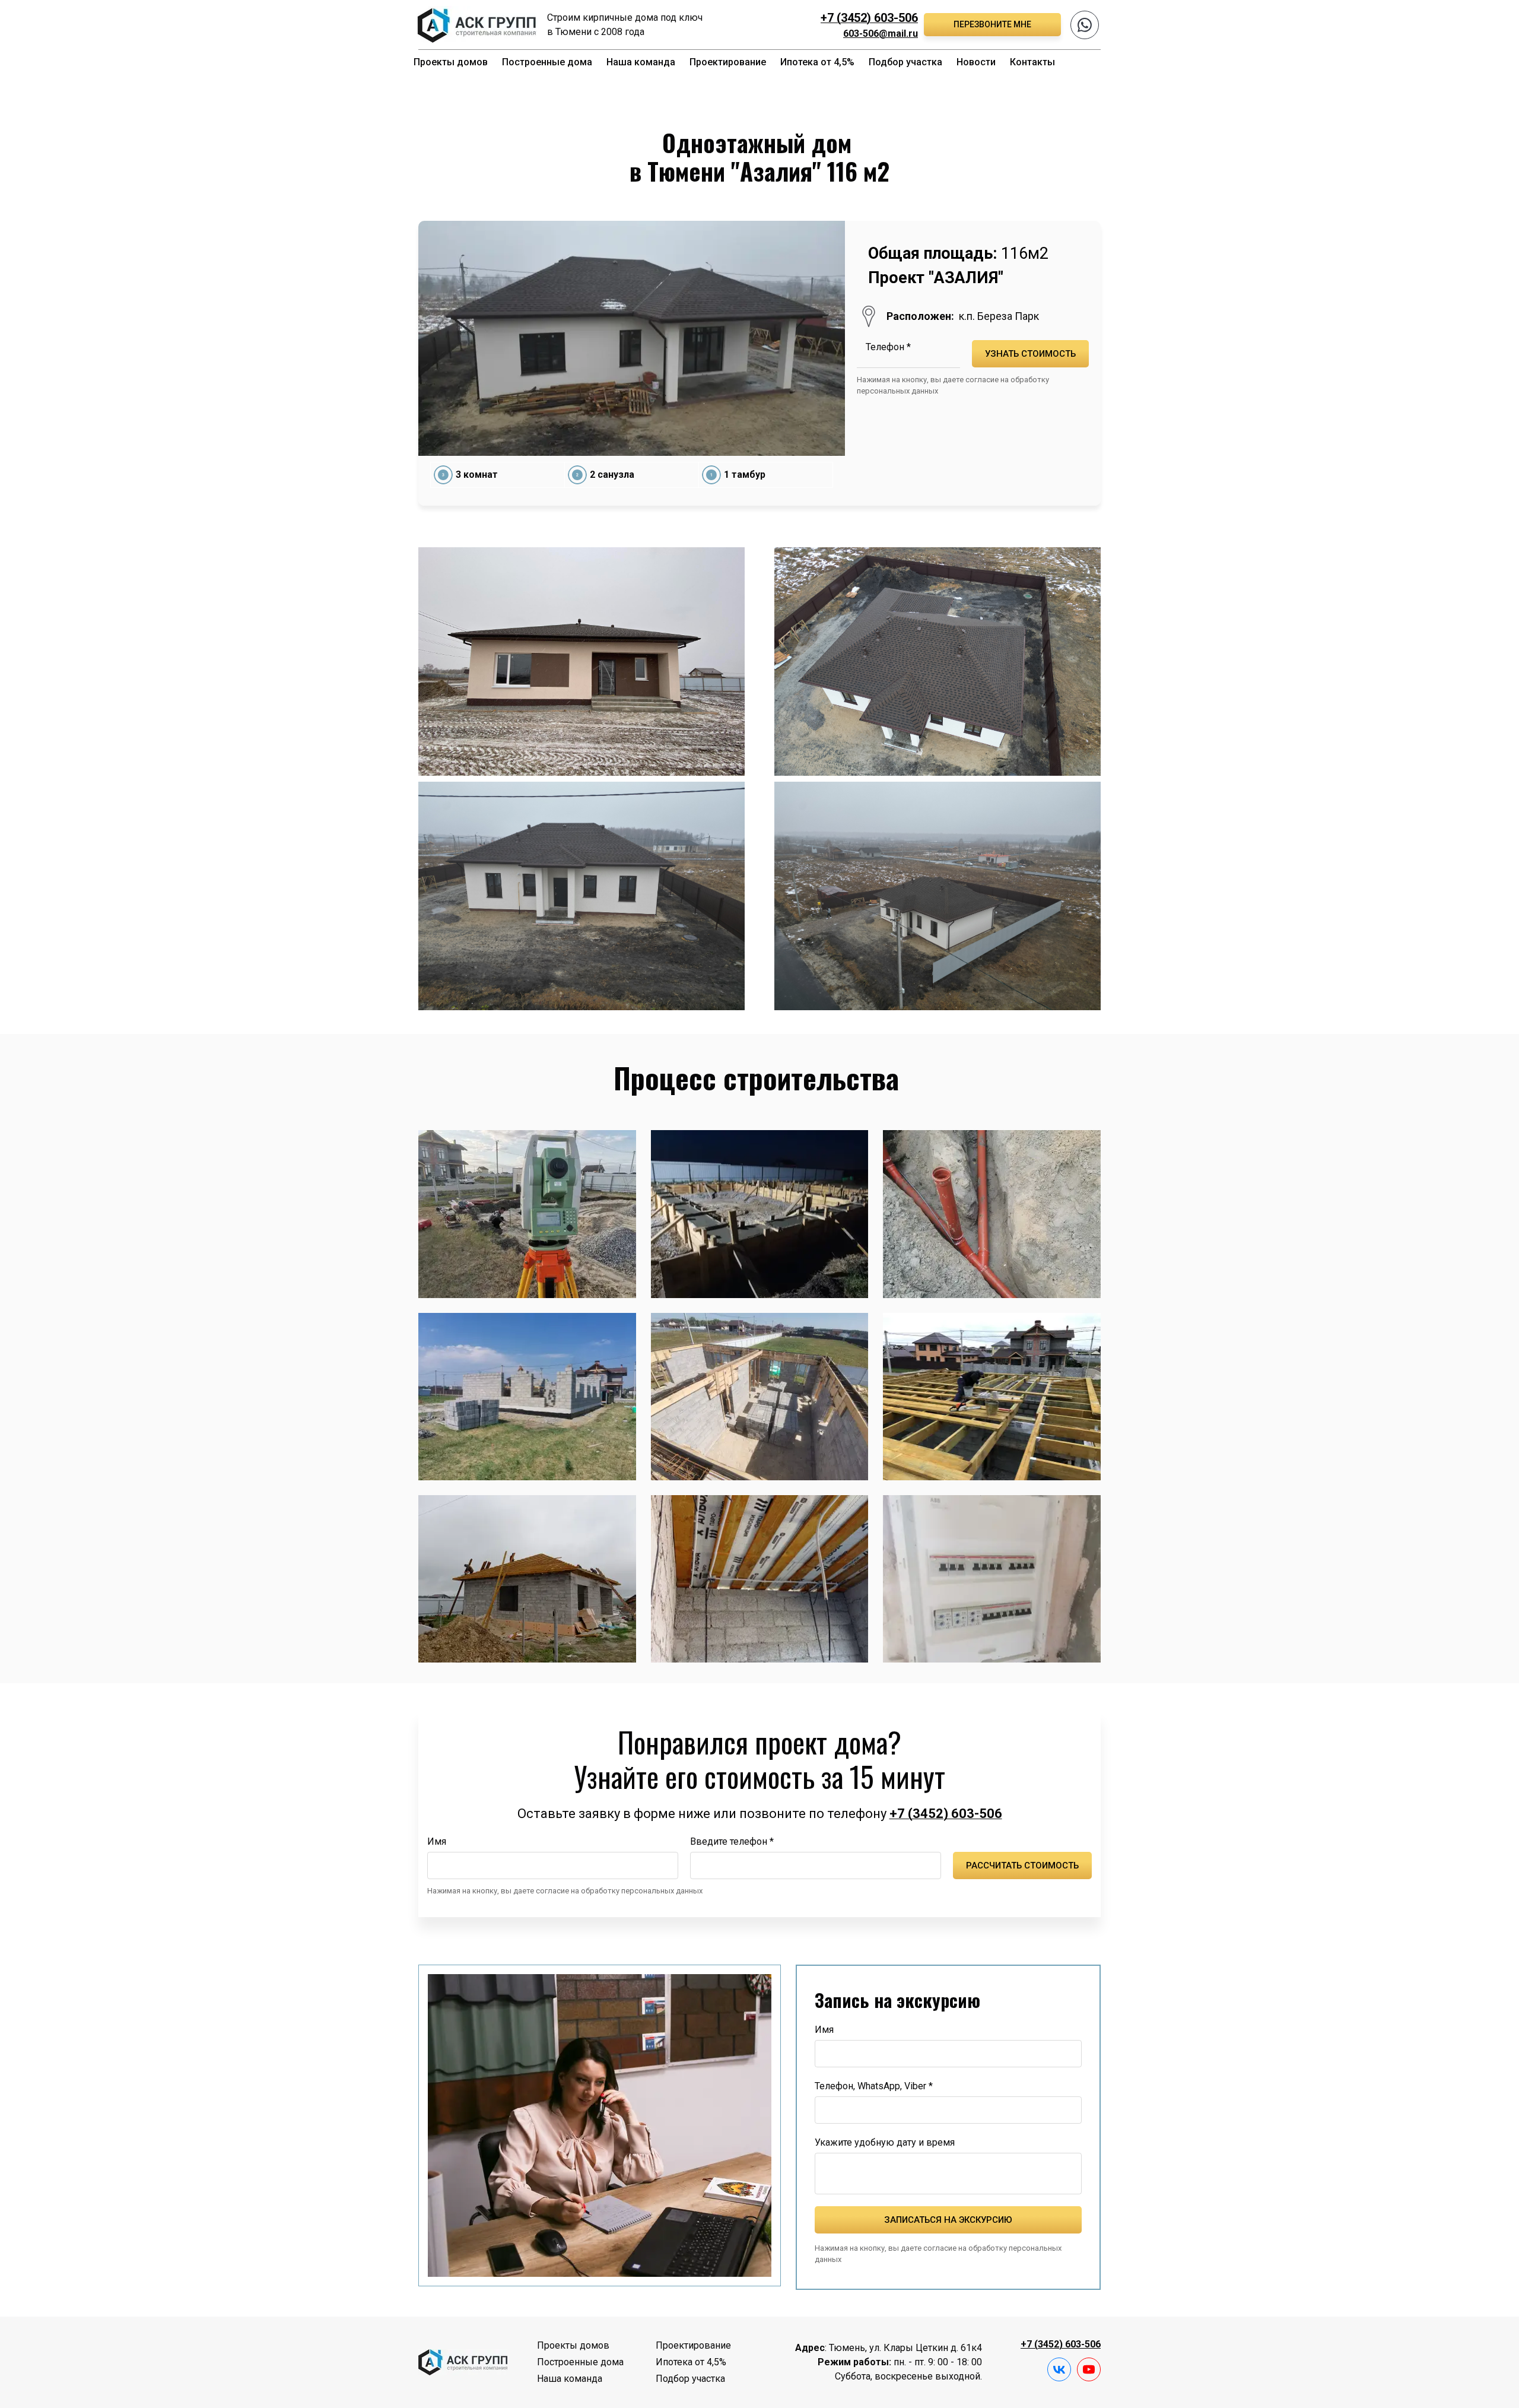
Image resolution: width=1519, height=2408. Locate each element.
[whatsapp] (1085, 25)
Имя (437, 1841)
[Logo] (476, 25)
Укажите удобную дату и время (885, 2142)
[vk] (1059, 2369)
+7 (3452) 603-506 (869, 18)
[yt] (1089, 2369)
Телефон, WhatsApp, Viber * (874, 2086)
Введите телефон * (732, 1841)
